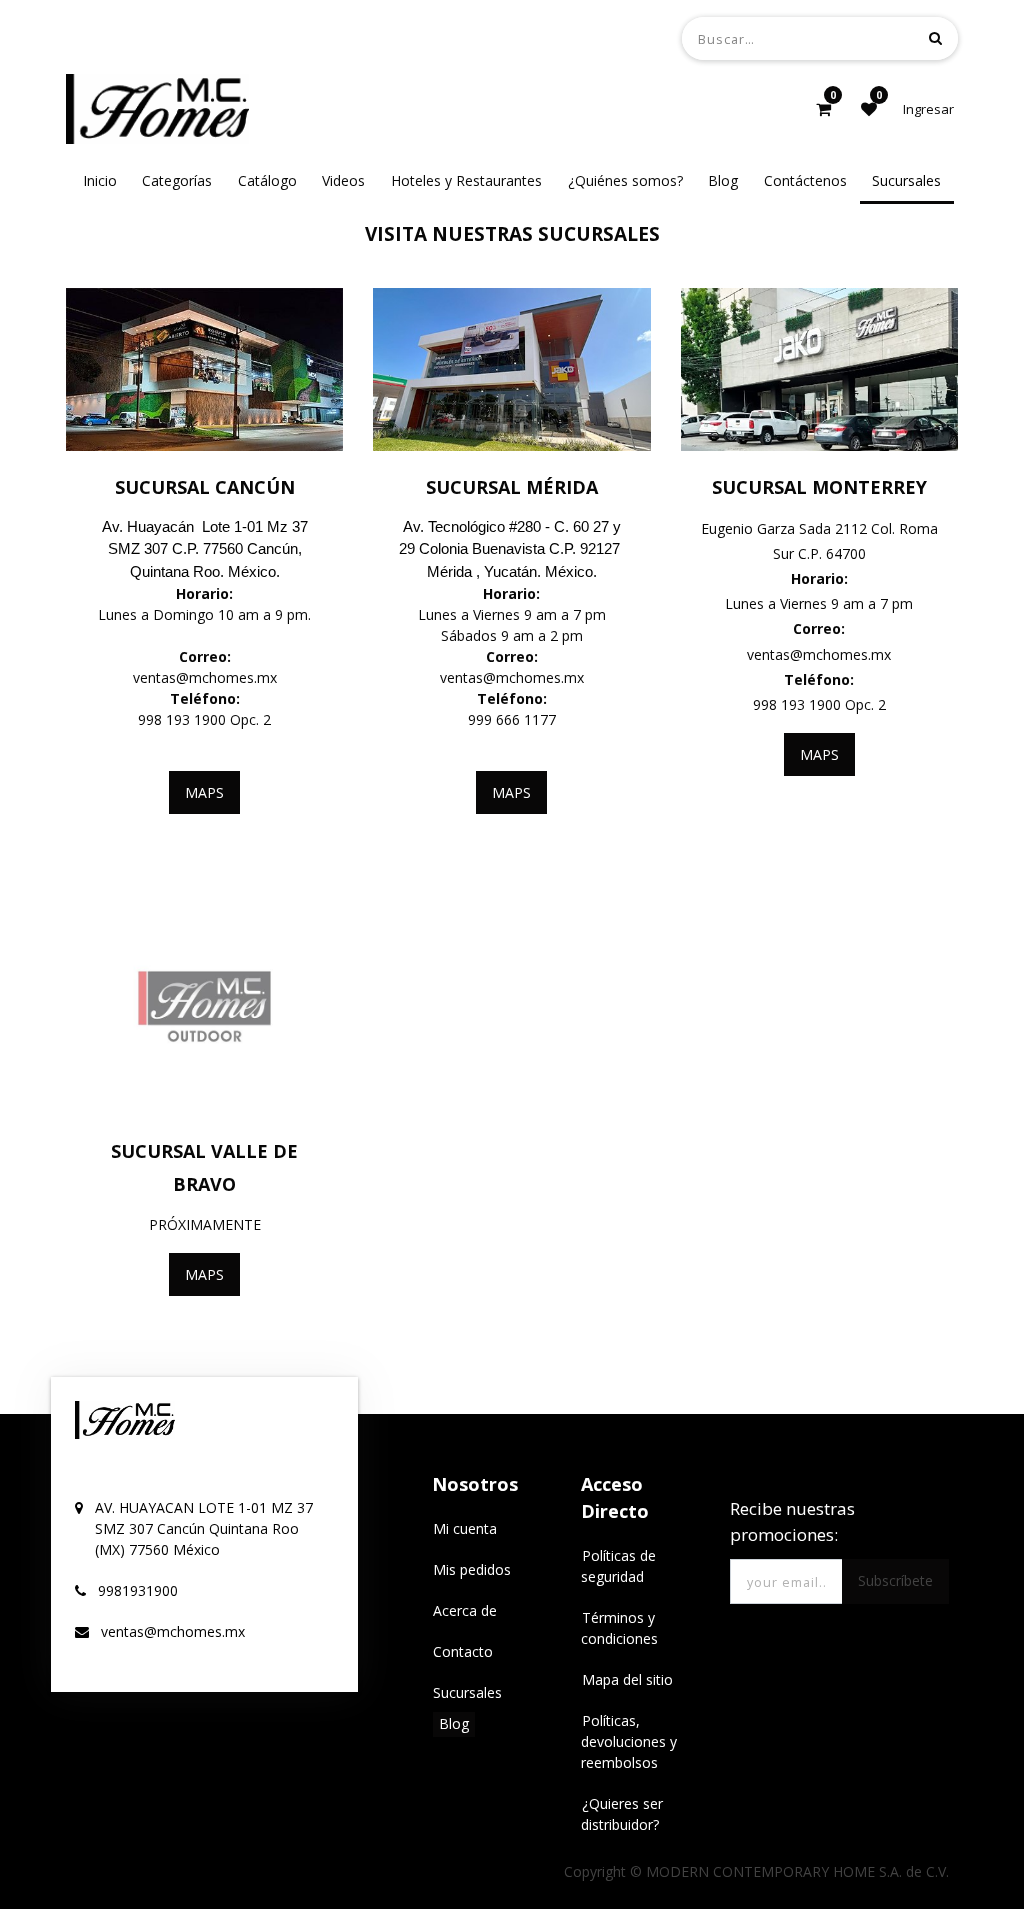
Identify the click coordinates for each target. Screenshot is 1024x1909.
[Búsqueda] (935, 37)
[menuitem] (100, 180)
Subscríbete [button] (895, 1580)
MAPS (204, 792)
